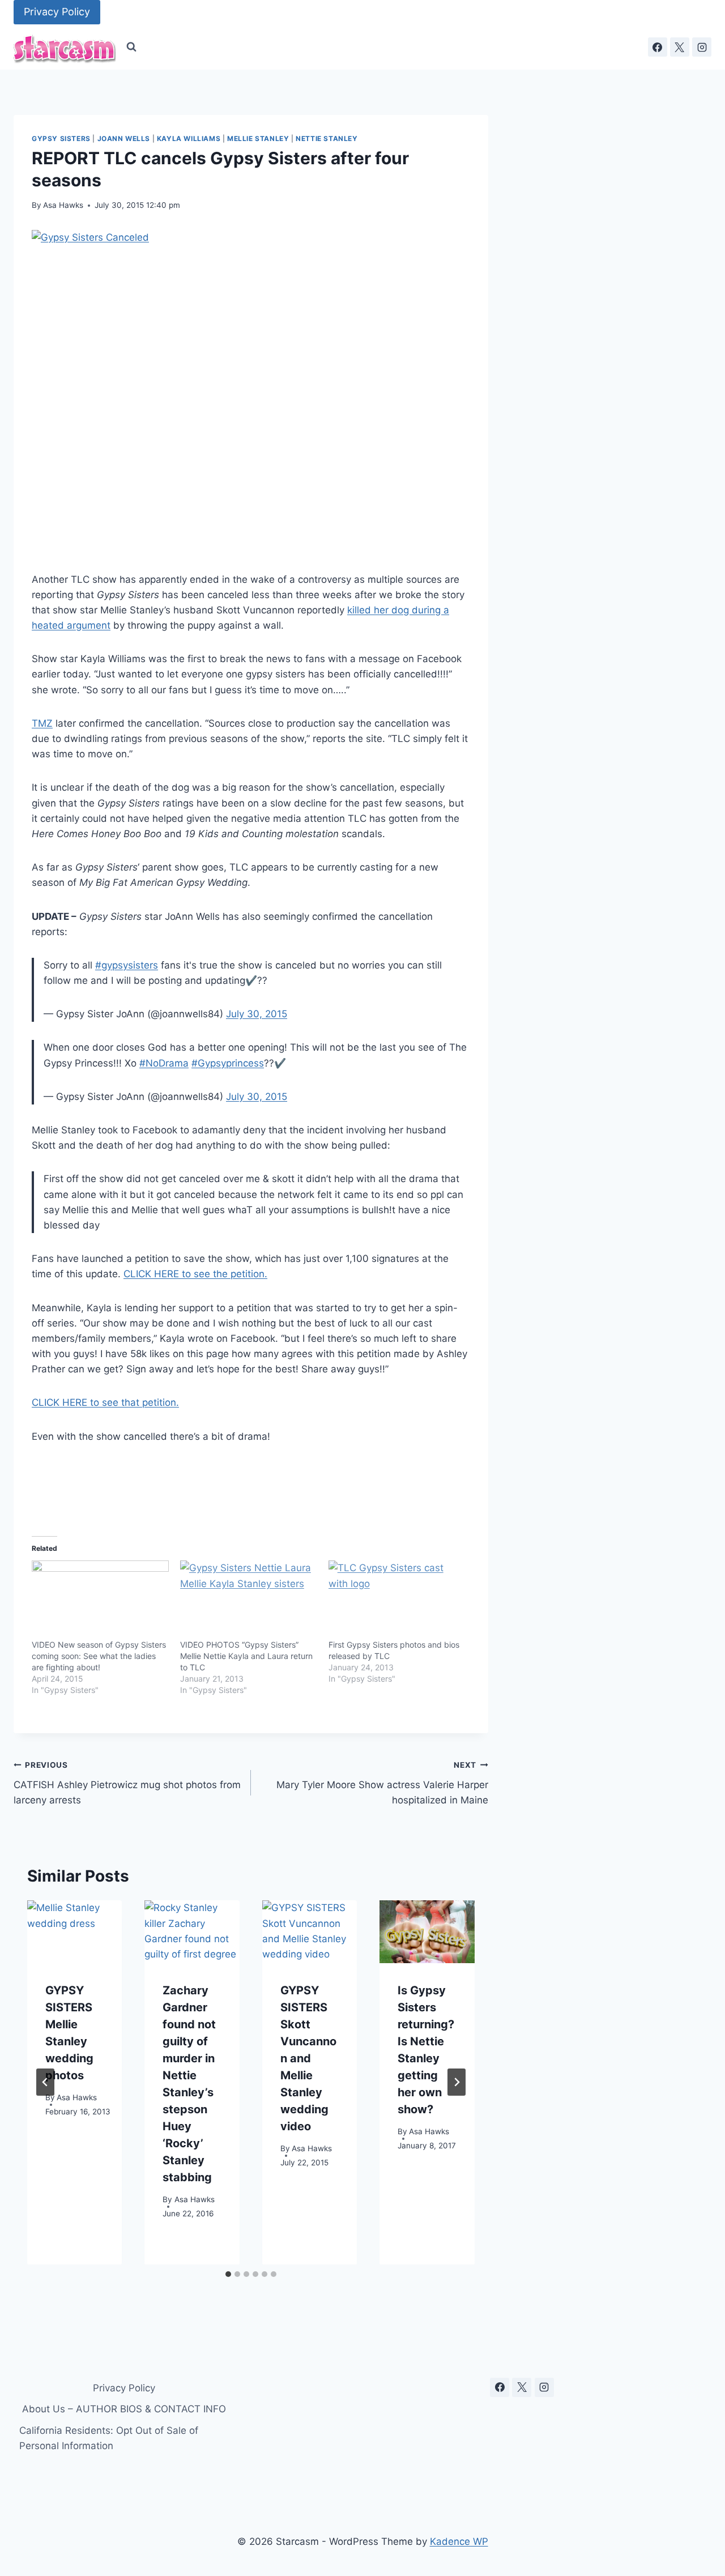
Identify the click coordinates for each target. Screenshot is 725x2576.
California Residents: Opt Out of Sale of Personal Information (109, 2438)
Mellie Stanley (258, 138)
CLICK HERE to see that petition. (105, 1402)
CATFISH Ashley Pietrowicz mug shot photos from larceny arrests (127, 1783)
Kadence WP (459, 2541)
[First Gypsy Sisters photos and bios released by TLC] (397, 1600)
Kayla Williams (189, 138)
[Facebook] (658, 47)
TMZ (42, 723)
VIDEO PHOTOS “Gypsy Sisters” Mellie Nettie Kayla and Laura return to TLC (246, 1656)
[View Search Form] (131, 47)
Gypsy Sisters (61, 138)
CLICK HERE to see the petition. (195, 1274)
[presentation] (74, 1932)
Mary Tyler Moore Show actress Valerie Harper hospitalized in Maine (382, 1783)
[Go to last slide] (45, 2082)
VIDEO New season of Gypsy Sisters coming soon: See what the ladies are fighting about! (99, 1656)
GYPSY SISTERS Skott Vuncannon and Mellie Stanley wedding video (308, 2058)
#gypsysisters (127, 965)
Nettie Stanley (327, 138)
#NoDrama (164, 1063)
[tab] (228, 2274)
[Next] (457, 2082)
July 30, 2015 (257, 1014)
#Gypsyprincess (228, 1063)
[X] (680, 47)
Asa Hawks (63, 205)
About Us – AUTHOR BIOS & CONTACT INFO (124, 2409)
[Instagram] (702, 47)
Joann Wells (124, 138)
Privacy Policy (57, 12)
